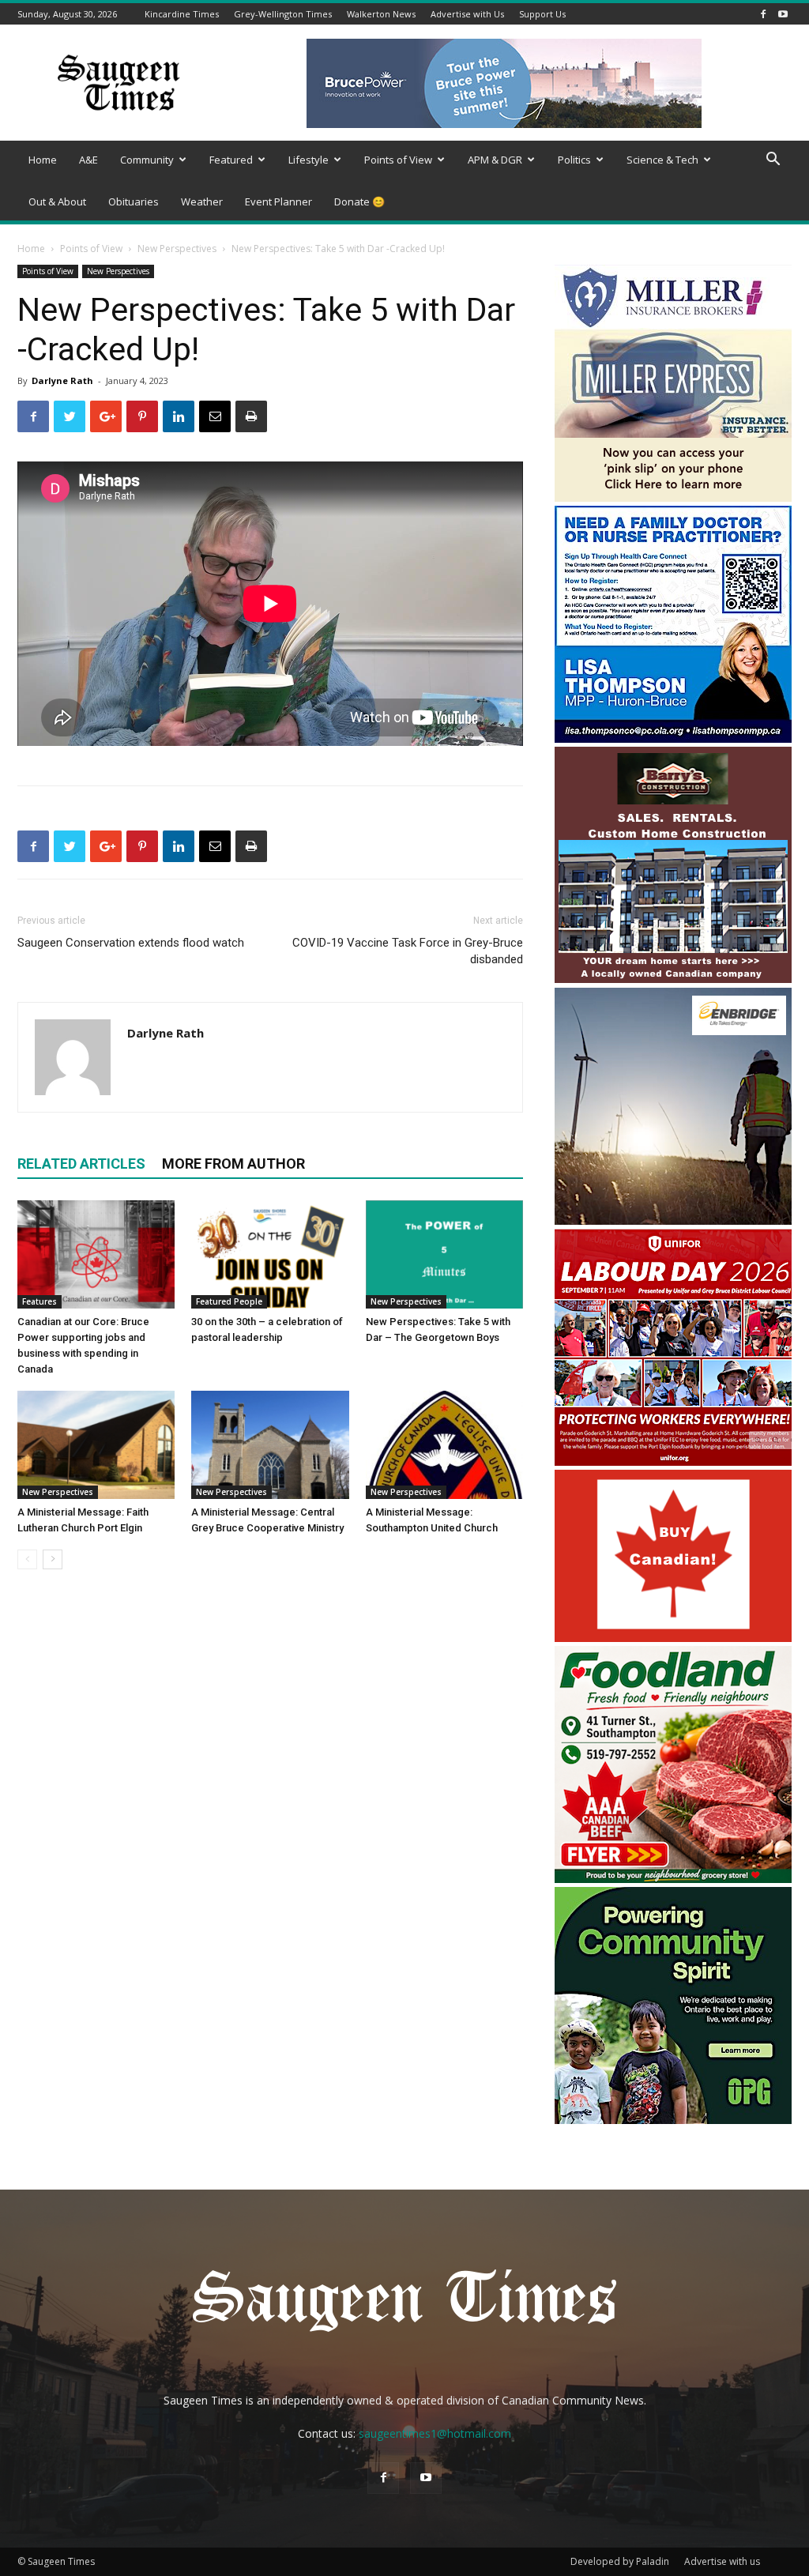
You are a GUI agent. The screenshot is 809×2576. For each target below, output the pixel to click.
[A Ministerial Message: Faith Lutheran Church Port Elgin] (96, 1445)
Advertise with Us (467, 14)
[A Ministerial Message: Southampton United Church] (444, 1445)
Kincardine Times (182, 14)
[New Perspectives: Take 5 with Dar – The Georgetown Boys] (444, 1254)
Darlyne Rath (62, 380)
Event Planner (278, 201)
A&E (88, 160)
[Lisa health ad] (673, 738)
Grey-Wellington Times (283, 14)
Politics (574, 160)
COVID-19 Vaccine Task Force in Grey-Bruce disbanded (408, 951)
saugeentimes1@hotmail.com (435, 2433)
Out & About (57, 201)
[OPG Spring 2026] (673, 2120)
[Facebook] (763, 14)
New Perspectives (177, 249)
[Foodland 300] (673, 1879)
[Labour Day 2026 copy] (673, 1461)
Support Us (542, 14)
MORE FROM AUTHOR (233, 1164)
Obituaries (134, 201)
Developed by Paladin (620, 2561)
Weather (202, 201)
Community (147, 160)
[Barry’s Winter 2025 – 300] (673, 979)
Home (43, 160)
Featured (231, 160)
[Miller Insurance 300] (673, 497)
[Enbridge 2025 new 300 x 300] (673, 1220)
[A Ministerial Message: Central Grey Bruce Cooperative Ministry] (270, 1445)
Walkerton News (381, 14)
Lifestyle (309, 160)
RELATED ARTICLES (81, 1164)
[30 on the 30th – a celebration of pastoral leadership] (270, 1254)
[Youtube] (783, 14)
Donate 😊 (359, 201)
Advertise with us (722, 2561)
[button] (773, 161)
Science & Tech (662, 160)
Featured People (229, 1301)
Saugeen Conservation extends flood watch (131, 943)
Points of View (398, 160)
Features (40, 1301)
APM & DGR (495, 160)
